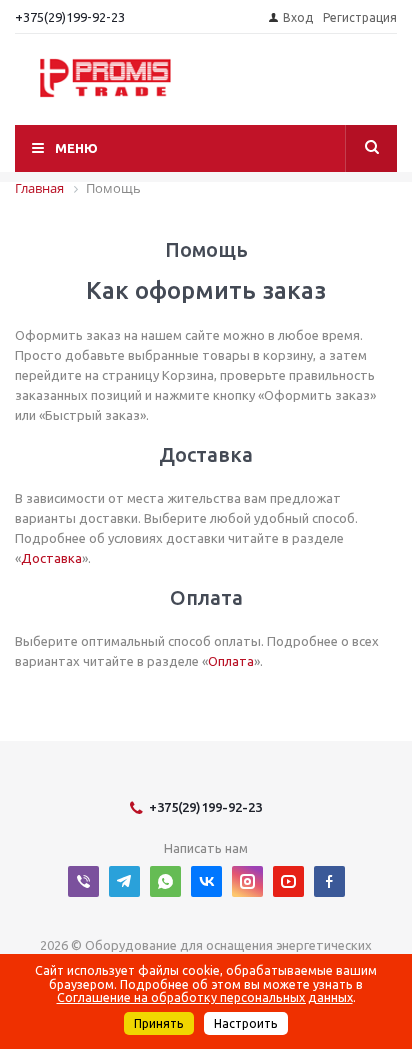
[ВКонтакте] (206, 881)
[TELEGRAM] (124, 881)
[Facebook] (329, 881)
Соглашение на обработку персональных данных (205, 997)
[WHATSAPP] (165, 881)
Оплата (231, 661)
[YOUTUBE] (288, 881)
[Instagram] (247, 881)
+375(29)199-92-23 (70, 17)
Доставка (51, 558)
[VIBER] (83, 881)
